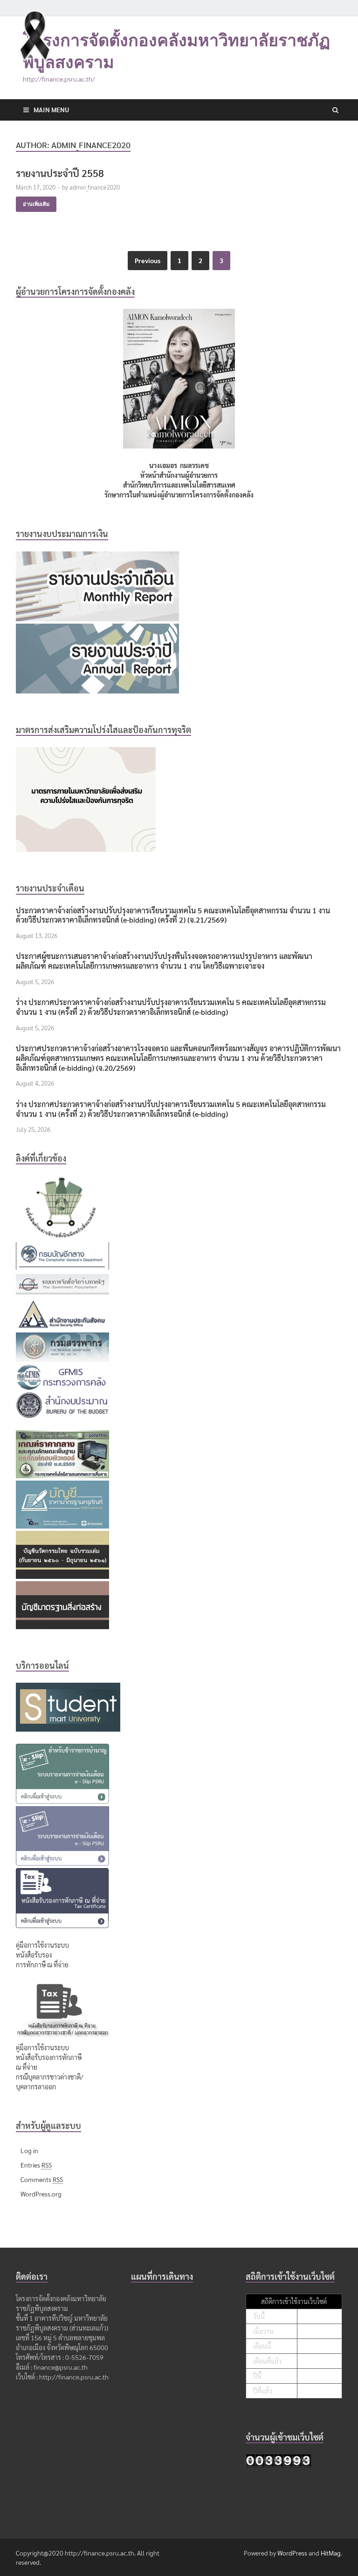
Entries (36, 2165)
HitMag (331, 2553)
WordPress (292, 2553)
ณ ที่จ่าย (27, 2067)
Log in (29, 2150)
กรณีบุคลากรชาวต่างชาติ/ (50, 2077)
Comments (42, 2179)
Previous (148, 260)
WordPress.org (41, 2194)
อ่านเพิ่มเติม (36, 204)
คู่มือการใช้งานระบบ (42, 1945)
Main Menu (51, 109)
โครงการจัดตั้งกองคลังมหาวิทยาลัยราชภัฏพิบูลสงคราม (176, 51)
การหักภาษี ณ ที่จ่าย (42, 1964)
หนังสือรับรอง (34, 1955)
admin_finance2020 (95, 187)
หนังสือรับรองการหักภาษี (49, 2057)
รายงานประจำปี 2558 (60, 173)
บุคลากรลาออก (36, 2087)
